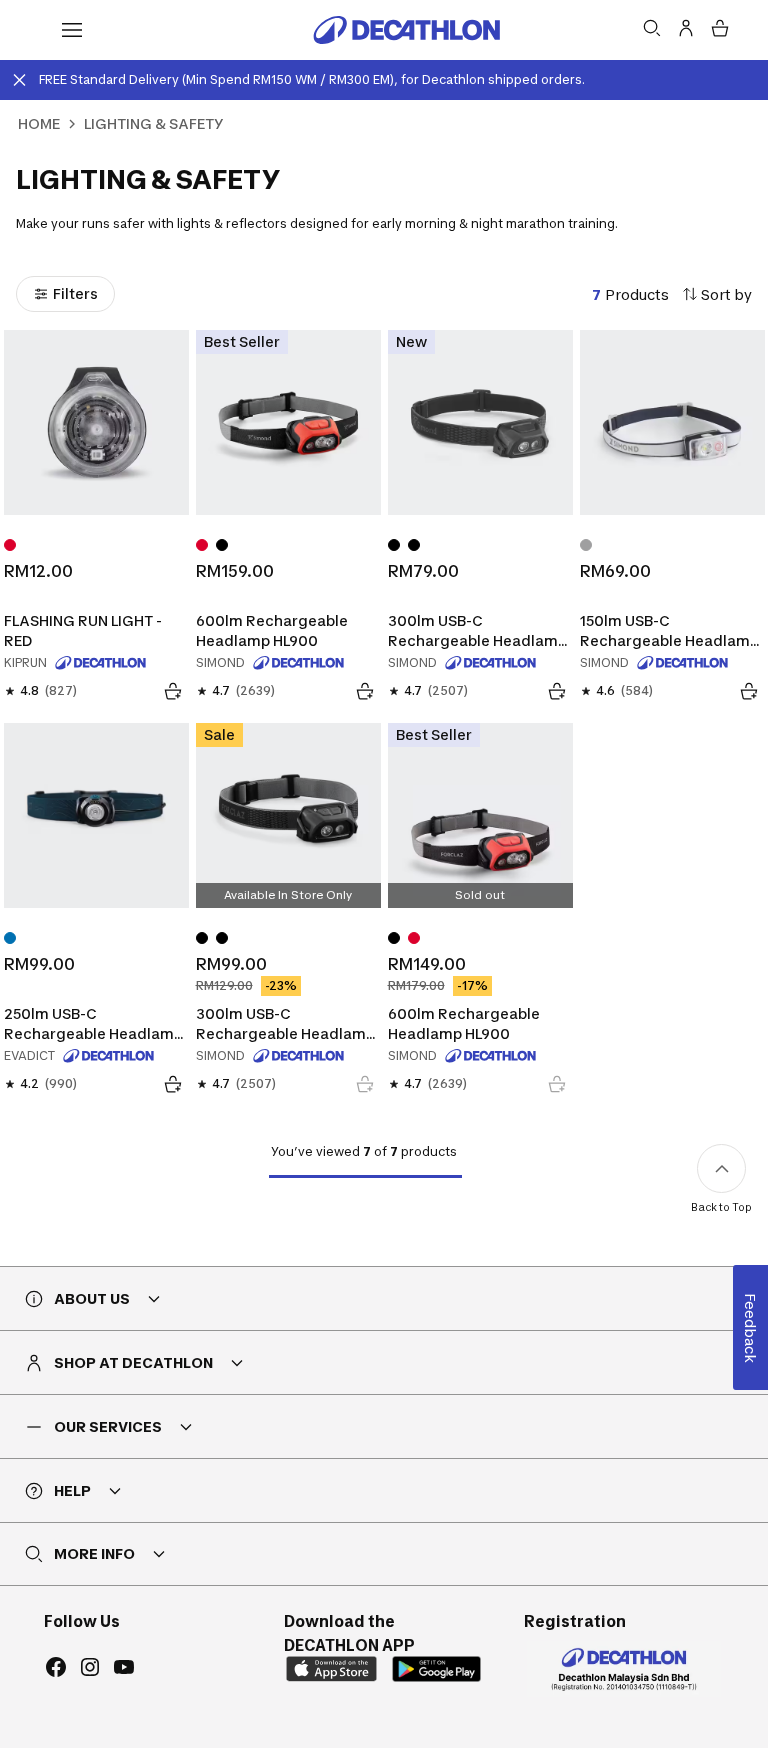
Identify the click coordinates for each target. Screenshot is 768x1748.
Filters (75, 293)
